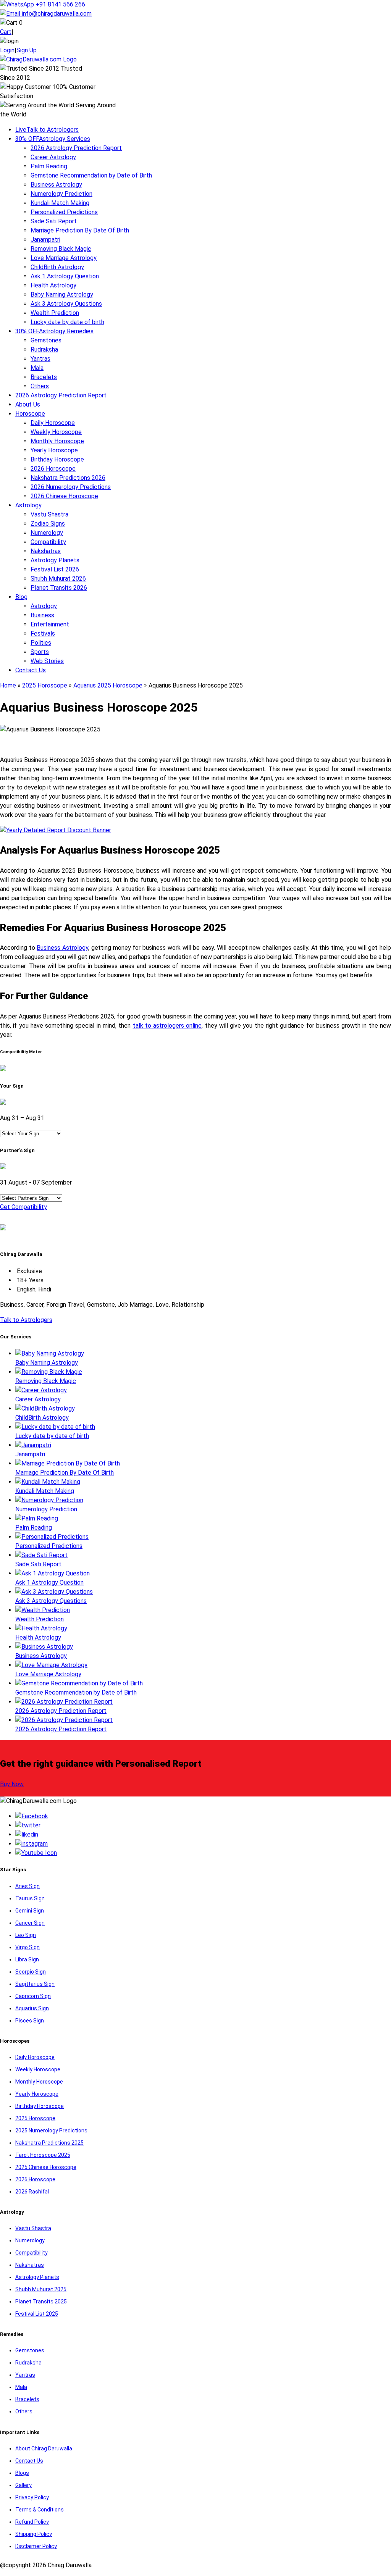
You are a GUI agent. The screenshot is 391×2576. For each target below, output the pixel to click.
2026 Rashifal (32, 2192)
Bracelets (44, 377)
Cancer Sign (30, 1923)
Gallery (23, 2485)
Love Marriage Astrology (64, 258)
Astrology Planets (55, 560)
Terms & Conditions (40, 2510)
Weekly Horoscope (56, 432)
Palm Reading (49, 166)
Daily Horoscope (53, 423)
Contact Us (31, 670)
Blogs (22, 2473)
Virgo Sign (27, 1947)
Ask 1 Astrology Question (65, 276)
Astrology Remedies (54, 331)
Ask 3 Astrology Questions (66, 304)
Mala (37, 368)
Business (42, 615)
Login (7, 50)
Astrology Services (53, 139)
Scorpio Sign (31, 1972)
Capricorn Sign (33, 1996)
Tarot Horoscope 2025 (43, 2155)
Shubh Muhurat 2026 (58, 579)
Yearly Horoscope (54, 450)
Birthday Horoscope (57, 459)
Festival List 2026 (55, 569)
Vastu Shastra (49, 514)
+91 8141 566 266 (60, 4)
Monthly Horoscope (57, 441)
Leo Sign (26, 1935)
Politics (41, 643)
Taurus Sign (30, 1898)
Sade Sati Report (54, 221)
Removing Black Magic (61, 249)
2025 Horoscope (45, 685)
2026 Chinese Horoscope (64, 496)
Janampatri (45, 240)
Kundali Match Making (60, 203)
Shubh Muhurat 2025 (41, 2289)
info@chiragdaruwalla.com (57, 14)
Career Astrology (53, 157)
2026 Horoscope (53, 469)
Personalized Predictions (64, 212)
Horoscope (30, 414)
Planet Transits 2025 (41, 2302)
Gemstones (46, 340)
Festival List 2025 (37, 2314)
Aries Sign (27, 1886)
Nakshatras (46, 551)
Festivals (43, 634)
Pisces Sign (30, 2021)
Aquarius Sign (32, 2008)
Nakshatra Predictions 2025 (49, 2143)
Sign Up (27, 50)
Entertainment (50, 624)
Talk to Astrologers (47, 130)
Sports (40, 652)
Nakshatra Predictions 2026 (68, 478)
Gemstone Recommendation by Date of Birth (91, 175)
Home (8, 685)
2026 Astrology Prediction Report (76, 148)
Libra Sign (27, 1959)
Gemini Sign (30, 1911)
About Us (28, 404)
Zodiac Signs (48, 524)
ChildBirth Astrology (57, 267)
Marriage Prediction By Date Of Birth (80, 230)
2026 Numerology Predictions (71, 487)
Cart (6, 32)
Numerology (47, 533)
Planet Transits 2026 (59, 588)
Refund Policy (32, 2522)
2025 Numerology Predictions (51, 2131)
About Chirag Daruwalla (44, 2448)
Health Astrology (53, 285)
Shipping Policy (34, 2534)
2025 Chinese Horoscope (46, 2167)
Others (40, 386)
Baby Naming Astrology (62, 295)
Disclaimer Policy (36, 2546)
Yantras (40, 359)
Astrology (28, 505)
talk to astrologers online (167, 1026)
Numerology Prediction (61, 194)
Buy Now (12, 1784)
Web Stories (47, 661)
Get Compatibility (23, 1207)
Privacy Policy (32, 2497)
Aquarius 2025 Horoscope (108, 685)
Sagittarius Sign (35, 1984)
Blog (21, 597)
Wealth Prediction (55, 313)
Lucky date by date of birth (67, 322)
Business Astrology (56, 185)
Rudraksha (44, 349)
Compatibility (48, 542)
